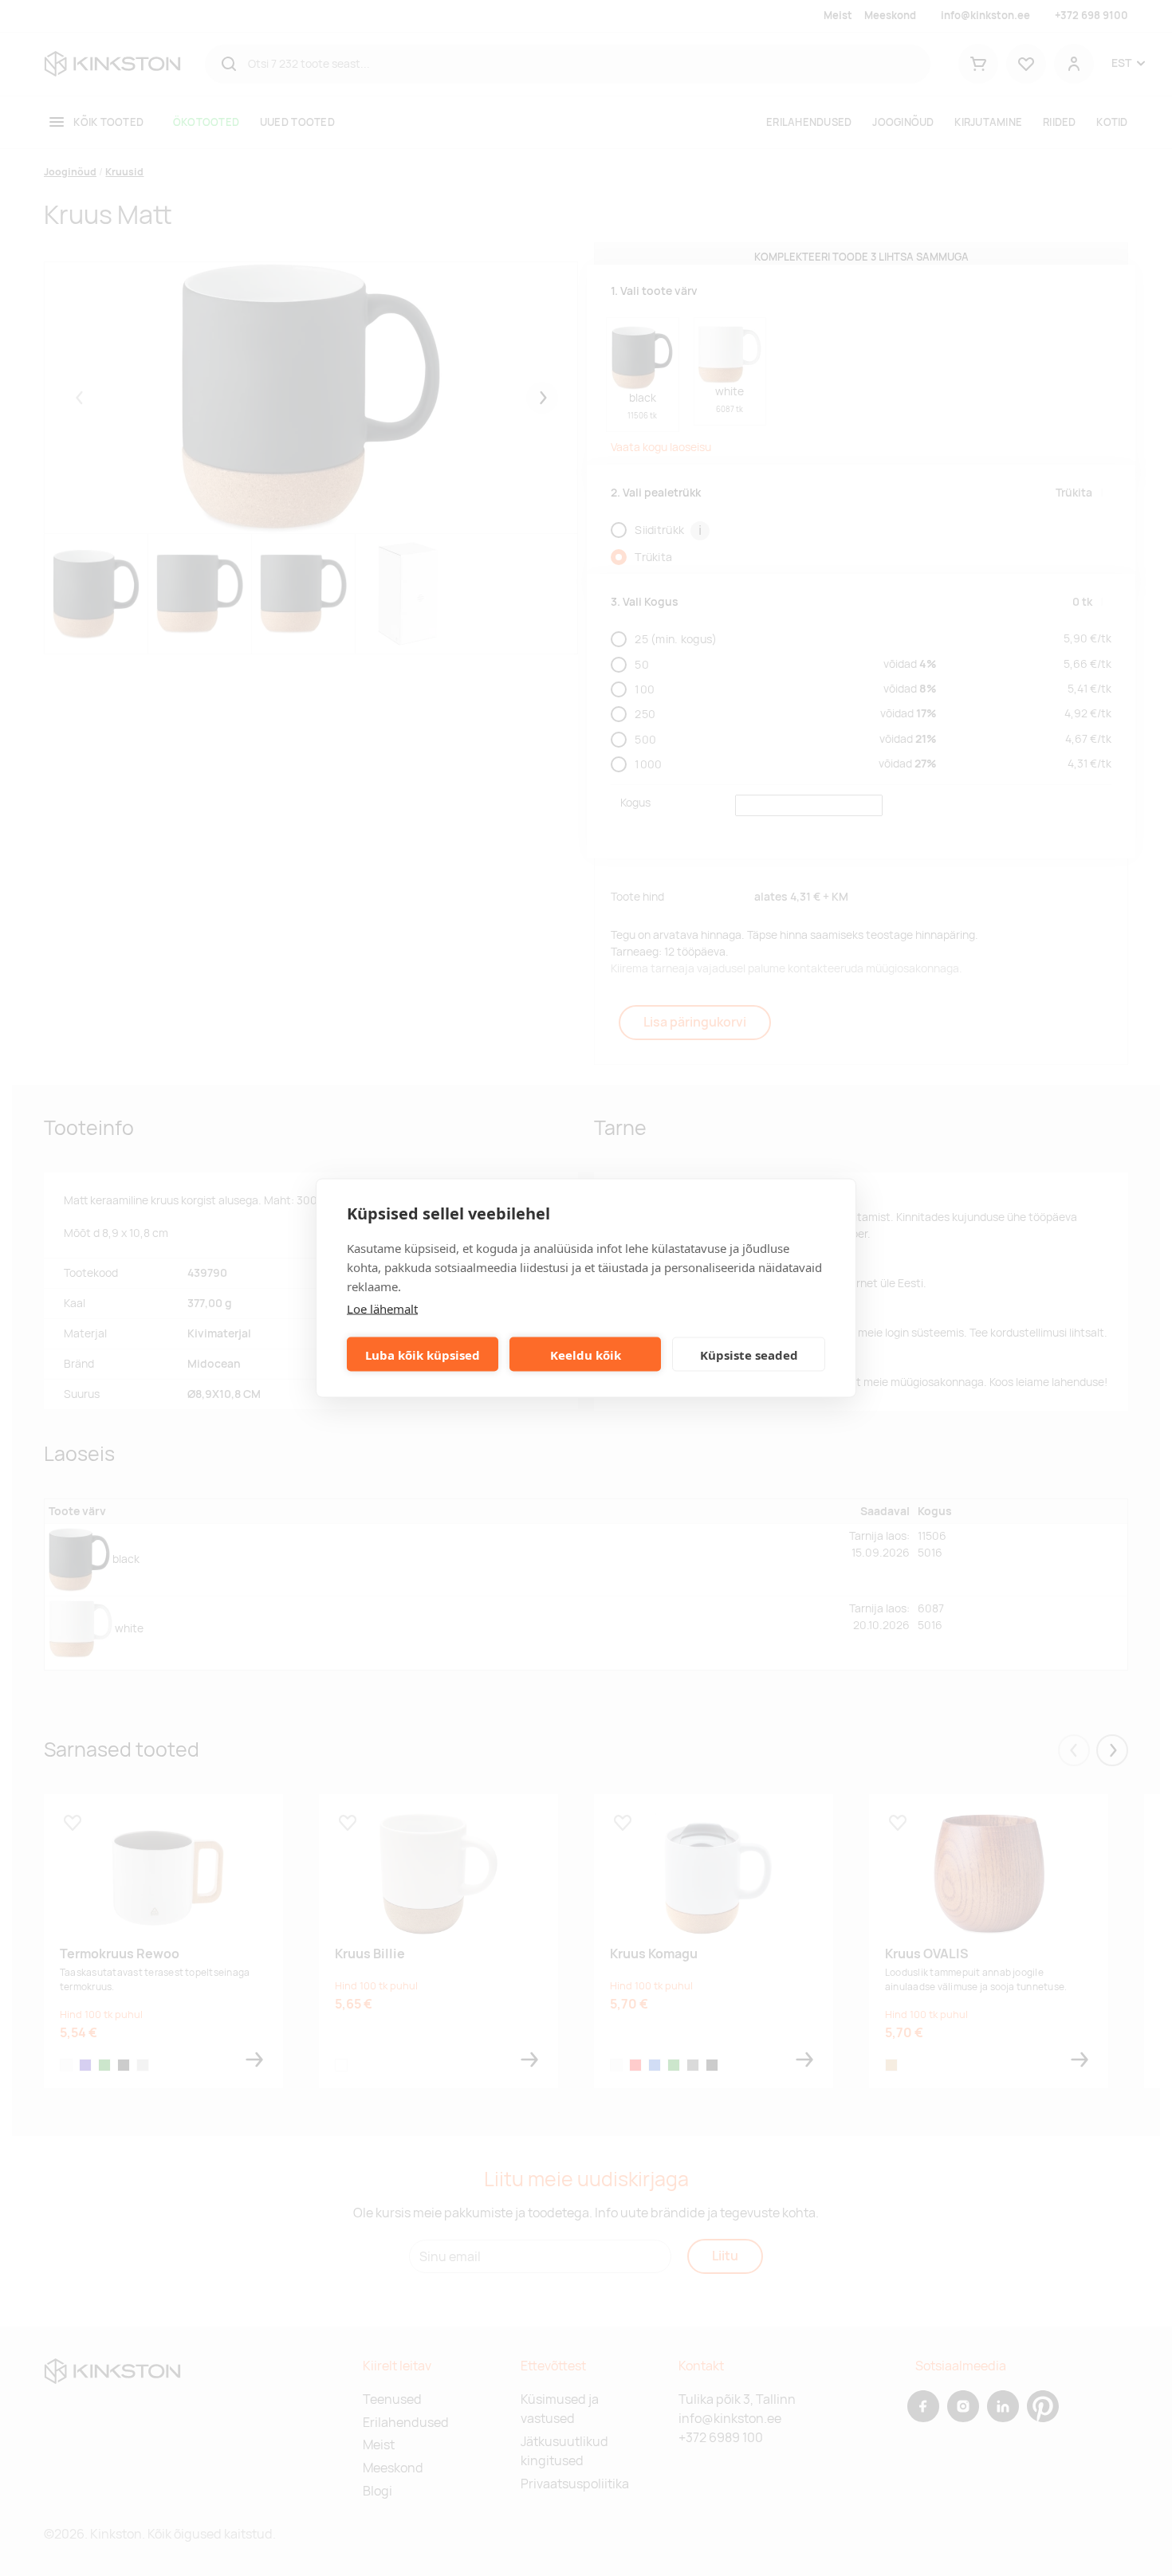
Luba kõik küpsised (423, 1354)
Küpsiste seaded (749, 1354)
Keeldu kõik (586, 1354)
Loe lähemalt (382, 1309)
